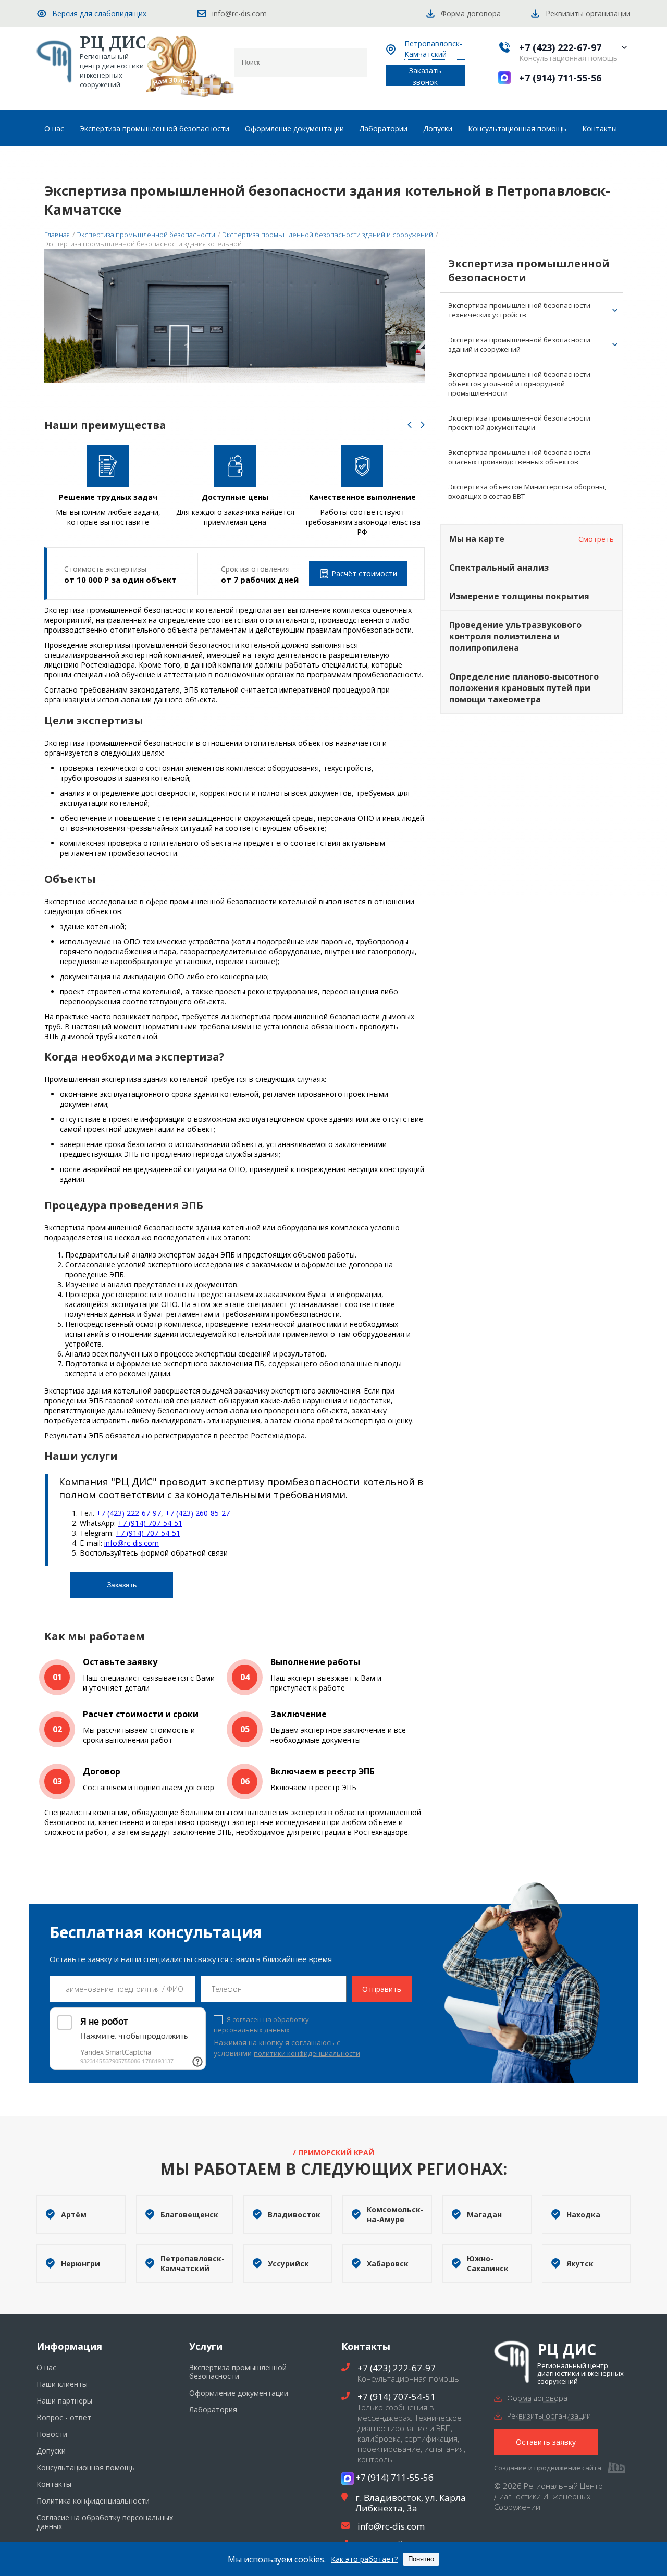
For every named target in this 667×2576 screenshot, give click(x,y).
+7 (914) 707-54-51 (150, 1523)
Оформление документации (294, 128)
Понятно (421, 2559)
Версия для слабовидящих (99, 13)
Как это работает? (364, 2559)
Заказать (122, 1585)
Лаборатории (384, 128)
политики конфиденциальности (307, 2053)
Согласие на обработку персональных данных (105, 2522)
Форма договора (537, 2398)
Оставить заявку (546, 2442)
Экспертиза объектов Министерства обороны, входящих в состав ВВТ (527, 491)
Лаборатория (213, 2409)
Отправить (382, 1989)
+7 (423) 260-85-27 (197, 1513)
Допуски (438, 128)
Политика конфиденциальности (93, 2501)
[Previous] (410, 426)
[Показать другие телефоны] (624, 47)
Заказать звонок (425, 76)
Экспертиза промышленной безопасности (155, 128)
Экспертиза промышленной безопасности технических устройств (519, 310)
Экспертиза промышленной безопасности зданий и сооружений (519, 344)
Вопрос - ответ (64, 2417)
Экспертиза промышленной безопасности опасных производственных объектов (519, 457)
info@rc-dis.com (239, 13)
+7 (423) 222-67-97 (560, 47)
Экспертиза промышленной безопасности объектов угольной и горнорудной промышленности (519, 384)
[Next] (423, 426)
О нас (54, 128)
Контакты (600, 128)
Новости (52, 2434)
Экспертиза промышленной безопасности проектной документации (519, 423)
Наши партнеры (64, 2401)
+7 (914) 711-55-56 (560, 78)
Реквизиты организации (549, 2416)
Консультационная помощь (517, 128)
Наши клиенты (62, 2384)
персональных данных (252, 2030)
